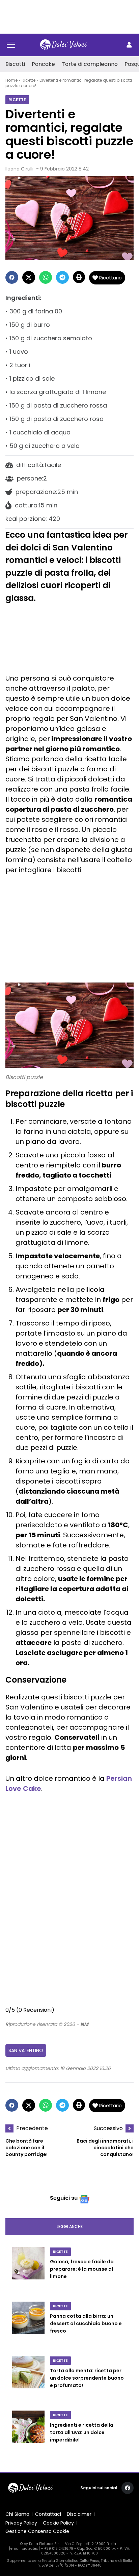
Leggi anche (70, 2226)
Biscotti (15, 64)
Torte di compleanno (90, 64)
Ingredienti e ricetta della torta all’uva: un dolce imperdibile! (82, 2433)
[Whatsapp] (46, 277)
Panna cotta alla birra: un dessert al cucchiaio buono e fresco (86, 2324)
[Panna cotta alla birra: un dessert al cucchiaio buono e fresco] (28, 2325)
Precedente (32, 2128)
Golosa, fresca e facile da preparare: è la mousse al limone (82, 2269)
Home (11, 80)
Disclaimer (79, 2514)
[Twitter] (29, 277)
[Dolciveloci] (64, 45)
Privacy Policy (21, 2523)
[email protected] (24, 2549)
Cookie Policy (58, 2523)
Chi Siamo (17, 2514)
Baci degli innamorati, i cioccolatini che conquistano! (105, 2148)
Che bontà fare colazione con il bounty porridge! (26, 2148)
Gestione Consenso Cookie (37, 2531)
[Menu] (11, 45)
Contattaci (48, 2514)
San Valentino (26, 2050)
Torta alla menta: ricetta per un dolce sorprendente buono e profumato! (87, 2378)
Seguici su (64, 2198)
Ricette (29, 80)
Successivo (108, 2128)
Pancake (43, 64)
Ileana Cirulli (19, 169)
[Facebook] (12, 277)
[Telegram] (62, 277)
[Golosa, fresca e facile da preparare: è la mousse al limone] (28, 2270)
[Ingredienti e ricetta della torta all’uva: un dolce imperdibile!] (28, 2434)
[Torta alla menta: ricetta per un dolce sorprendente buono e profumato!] (28, 2379)
